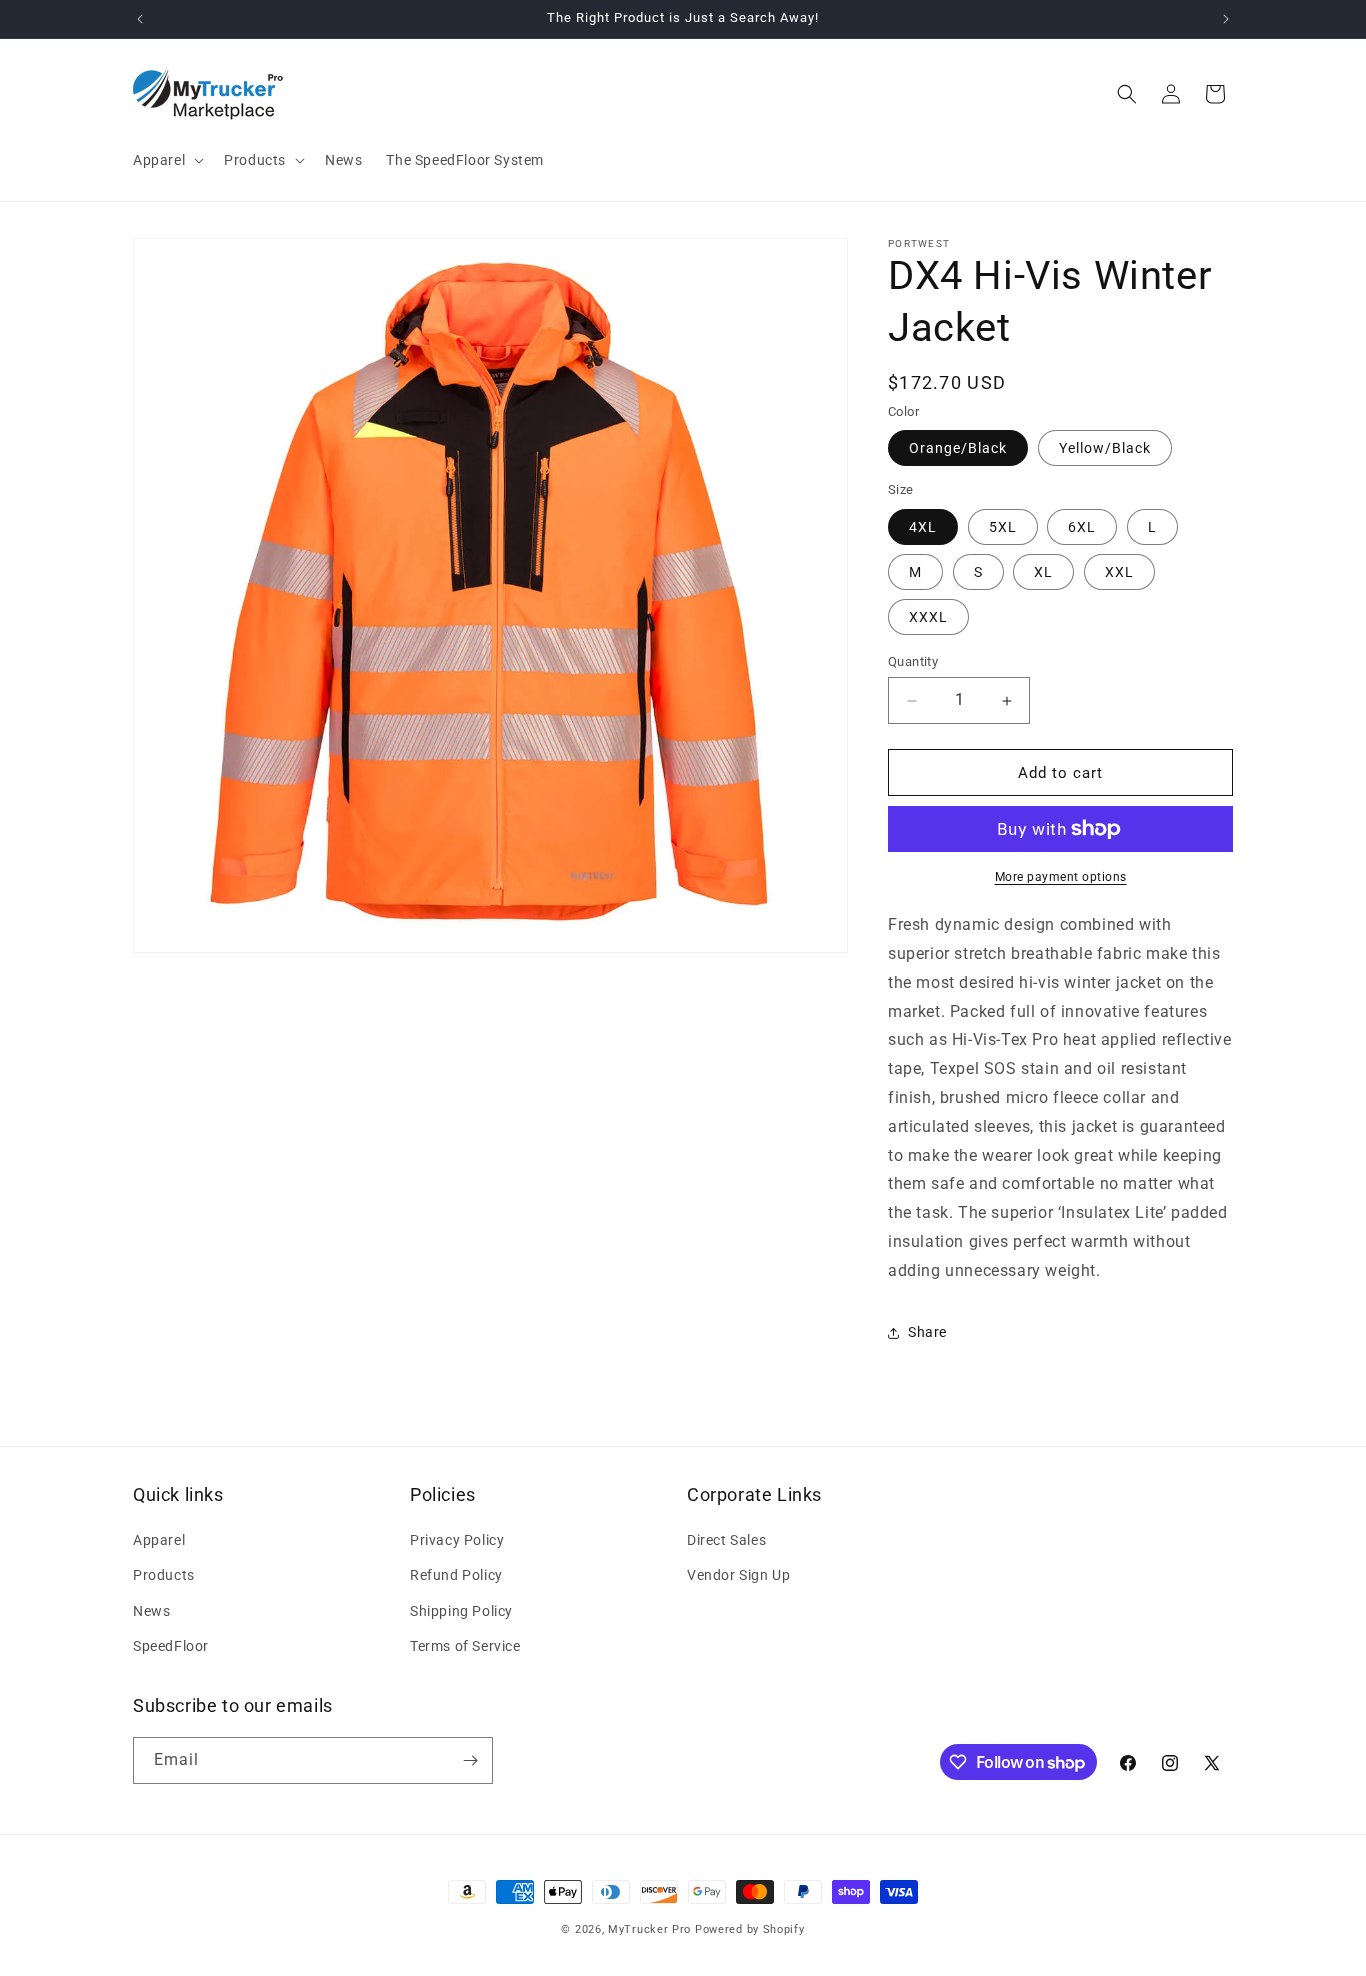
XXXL (928, 617)
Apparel (159, 1540)
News (151, 1611)
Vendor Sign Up (738, 1575)
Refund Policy (456, 1575)
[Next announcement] (1226, 19)
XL (1043, 572)
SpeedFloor (171, 1646)
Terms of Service (465, 1646)
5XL (1003, 527)
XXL (1119, 572)
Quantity (913, 661)
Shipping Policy (461, 1611)
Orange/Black (958, 448)
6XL (1082, 527)
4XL (923, 527)
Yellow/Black (1105, 448)
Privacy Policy (457, 1540)
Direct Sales (726, 1540)
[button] (166, 160)
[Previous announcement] (140, 19)
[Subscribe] (470, 1760)
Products (164, 1575)
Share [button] (927, 1332)
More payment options (1061, 877)
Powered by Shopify (750, 1929)
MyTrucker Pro (649, 1929)
